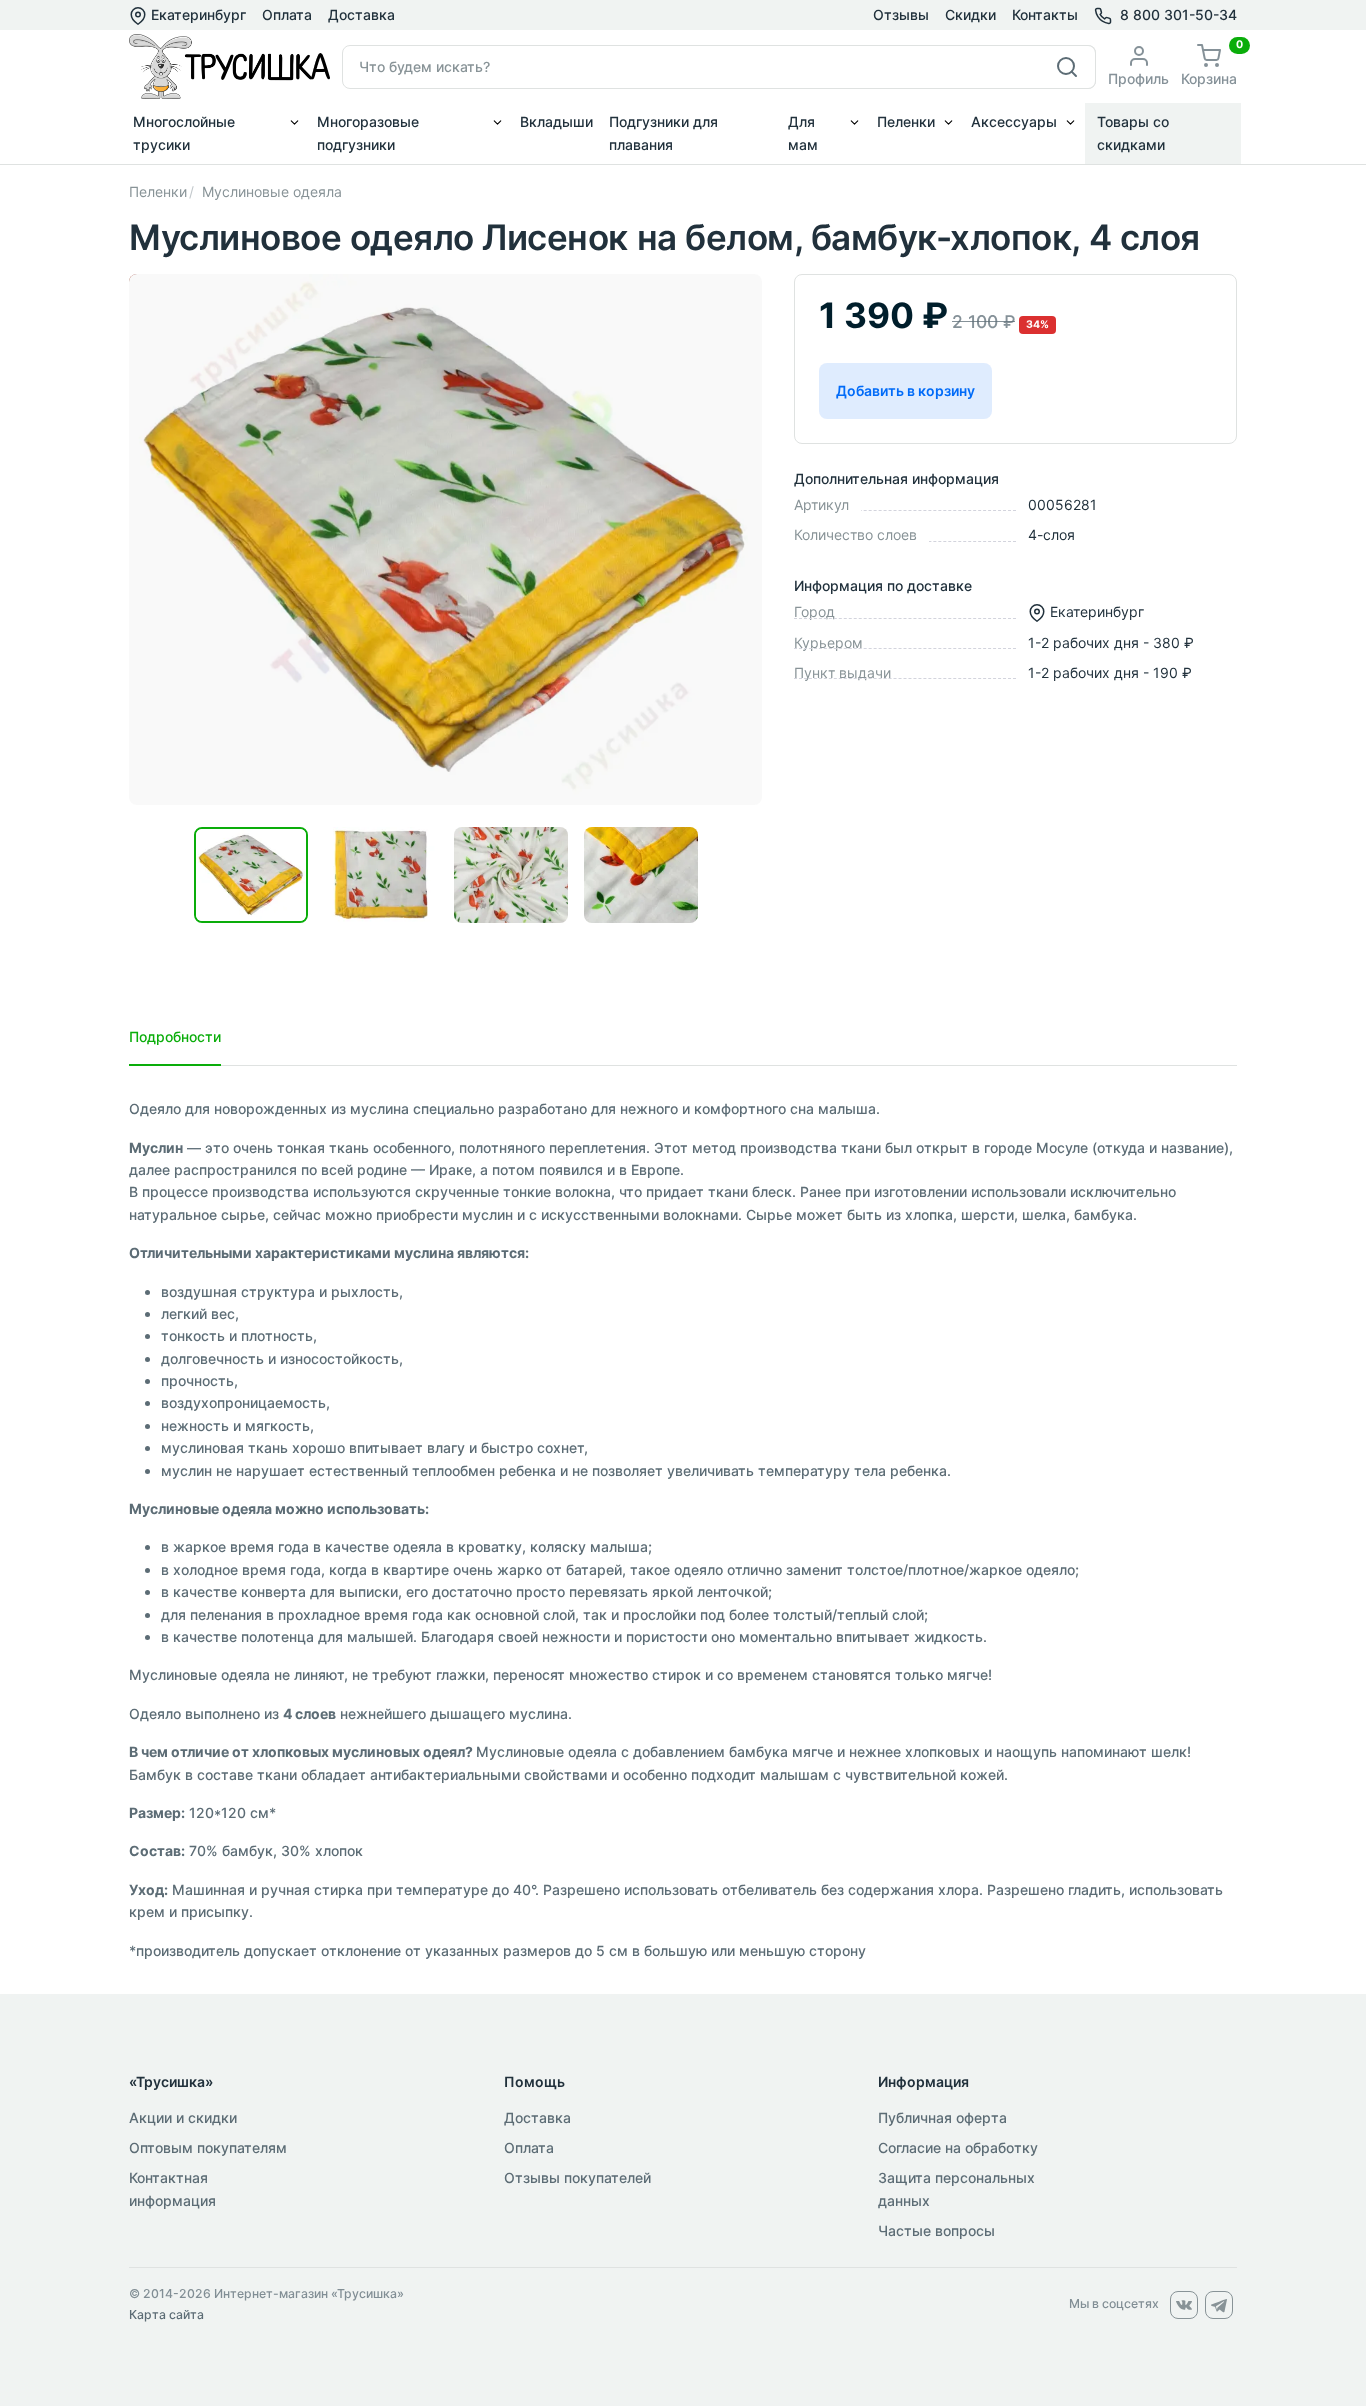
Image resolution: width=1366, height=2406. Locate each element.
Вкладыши (556, 121)
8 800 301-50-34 (1178, 14)
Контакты (1045, 14)
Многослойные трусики (184, 132)
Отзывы (901, 14)
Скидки (970, 14)
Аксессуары (1014, 121)
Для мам (803, 132)
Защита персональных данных (956, 2188)
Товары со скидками (1133, 132)
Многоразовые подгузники (368, 132)
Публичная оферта (942, 2117)
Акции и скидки (183, 2117)
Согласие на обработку (958, 2147)
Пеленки (906, 121)
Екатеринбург (196, 14)
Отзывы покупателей (577, 2177)
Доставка (361, 14)
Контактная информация (172, 2188)
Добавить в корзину (905, 390)
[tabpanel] (683, 1530)
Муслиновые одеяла (272, 191)
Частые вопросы (936, 2230)
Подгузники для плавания (663, 132)
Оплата (287, 14)
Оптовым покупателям (208, 2147)
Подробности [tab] (175, 1036)
